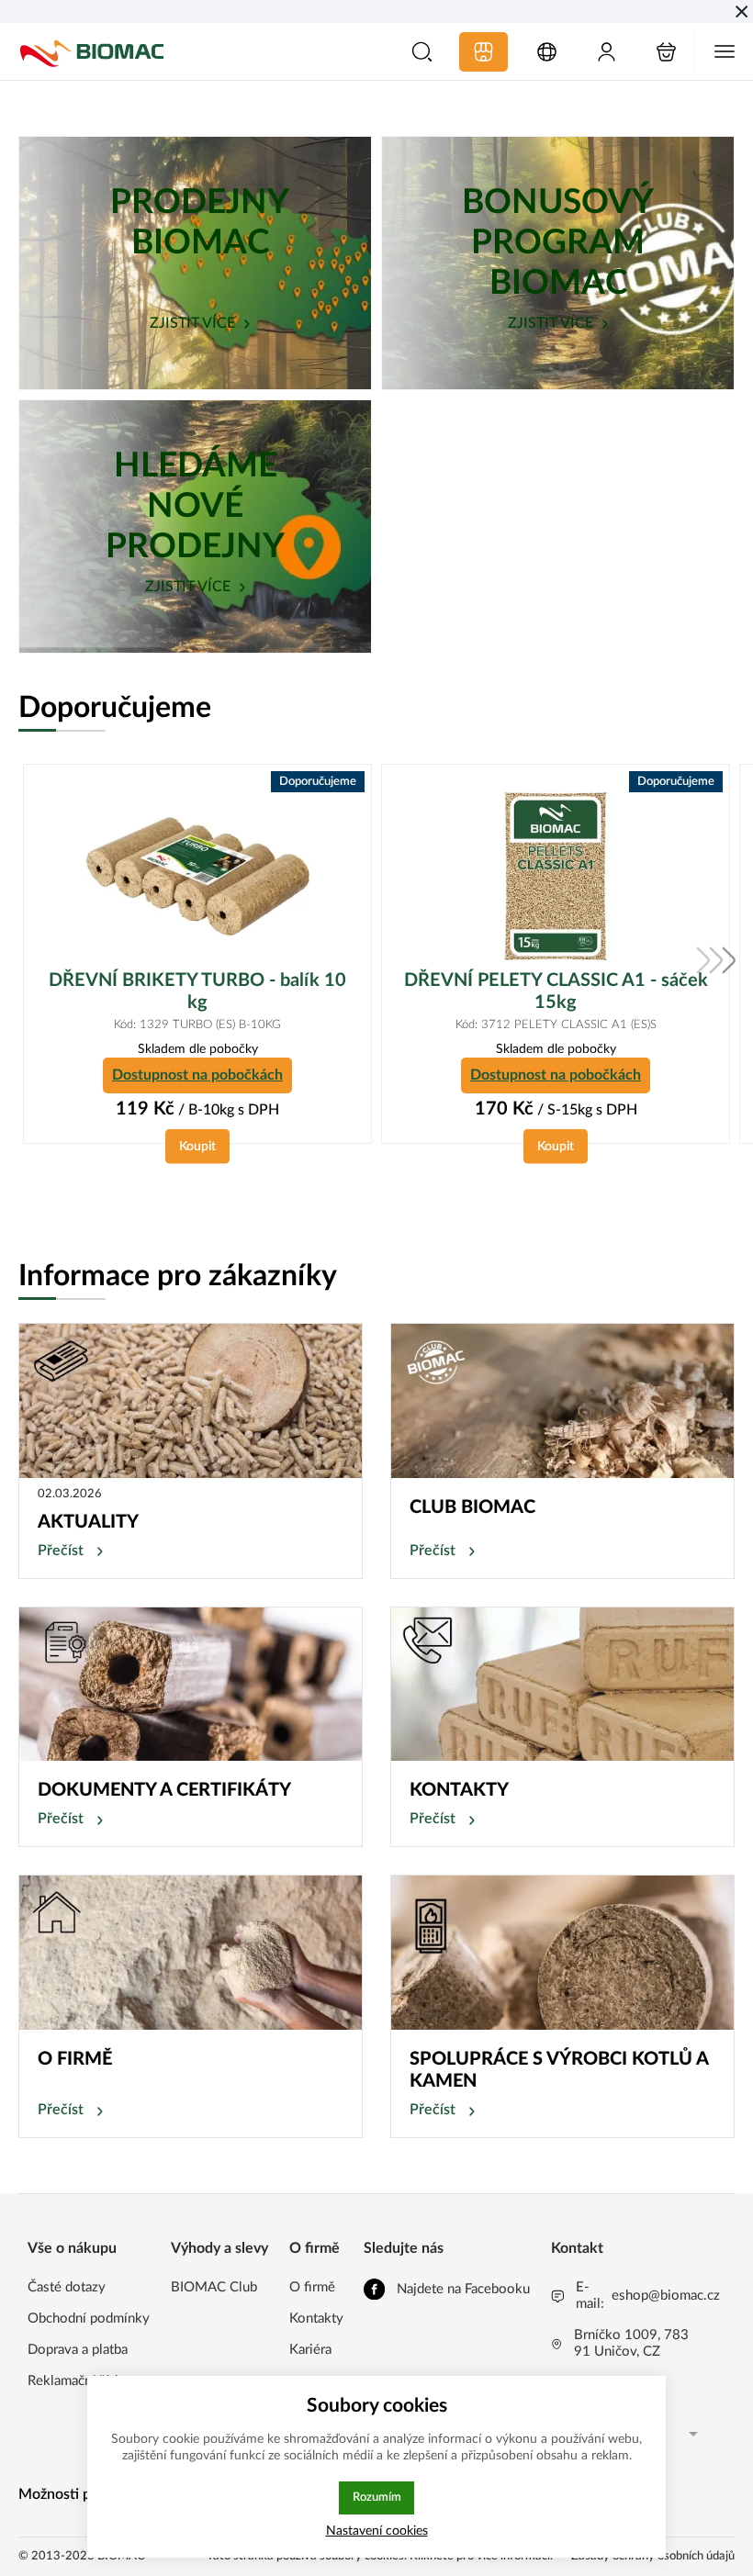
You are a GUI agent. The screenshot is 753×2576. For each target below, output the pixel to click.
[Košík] (666, 52)
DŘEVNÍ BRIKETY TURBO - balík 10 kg (197, 991)
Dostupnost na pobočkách (197, 1075)
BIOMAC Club (214, 2287)
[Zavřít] (742, 11)
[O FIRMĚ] (191, 1953)
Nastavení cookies (377, 2531)
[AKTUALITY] (191, 1401)
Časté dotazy (67, 2287)
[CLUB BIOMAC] (562, 1401)
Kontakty (316, 2318)
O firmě (312, 2287)
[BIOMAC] (92, 51)
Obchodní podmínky (89, 2318)
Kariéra (310, 2350)
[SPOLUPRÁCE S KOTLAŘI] (562, 1953)
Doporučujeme (115, 708)
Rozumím (377, 2497)
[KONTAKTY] (562, 1685)
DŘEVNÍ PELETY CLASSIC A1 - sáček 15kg (556, 991)
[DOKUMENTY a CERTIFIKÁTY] (191, 1685)
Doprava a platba (78, 2350)
